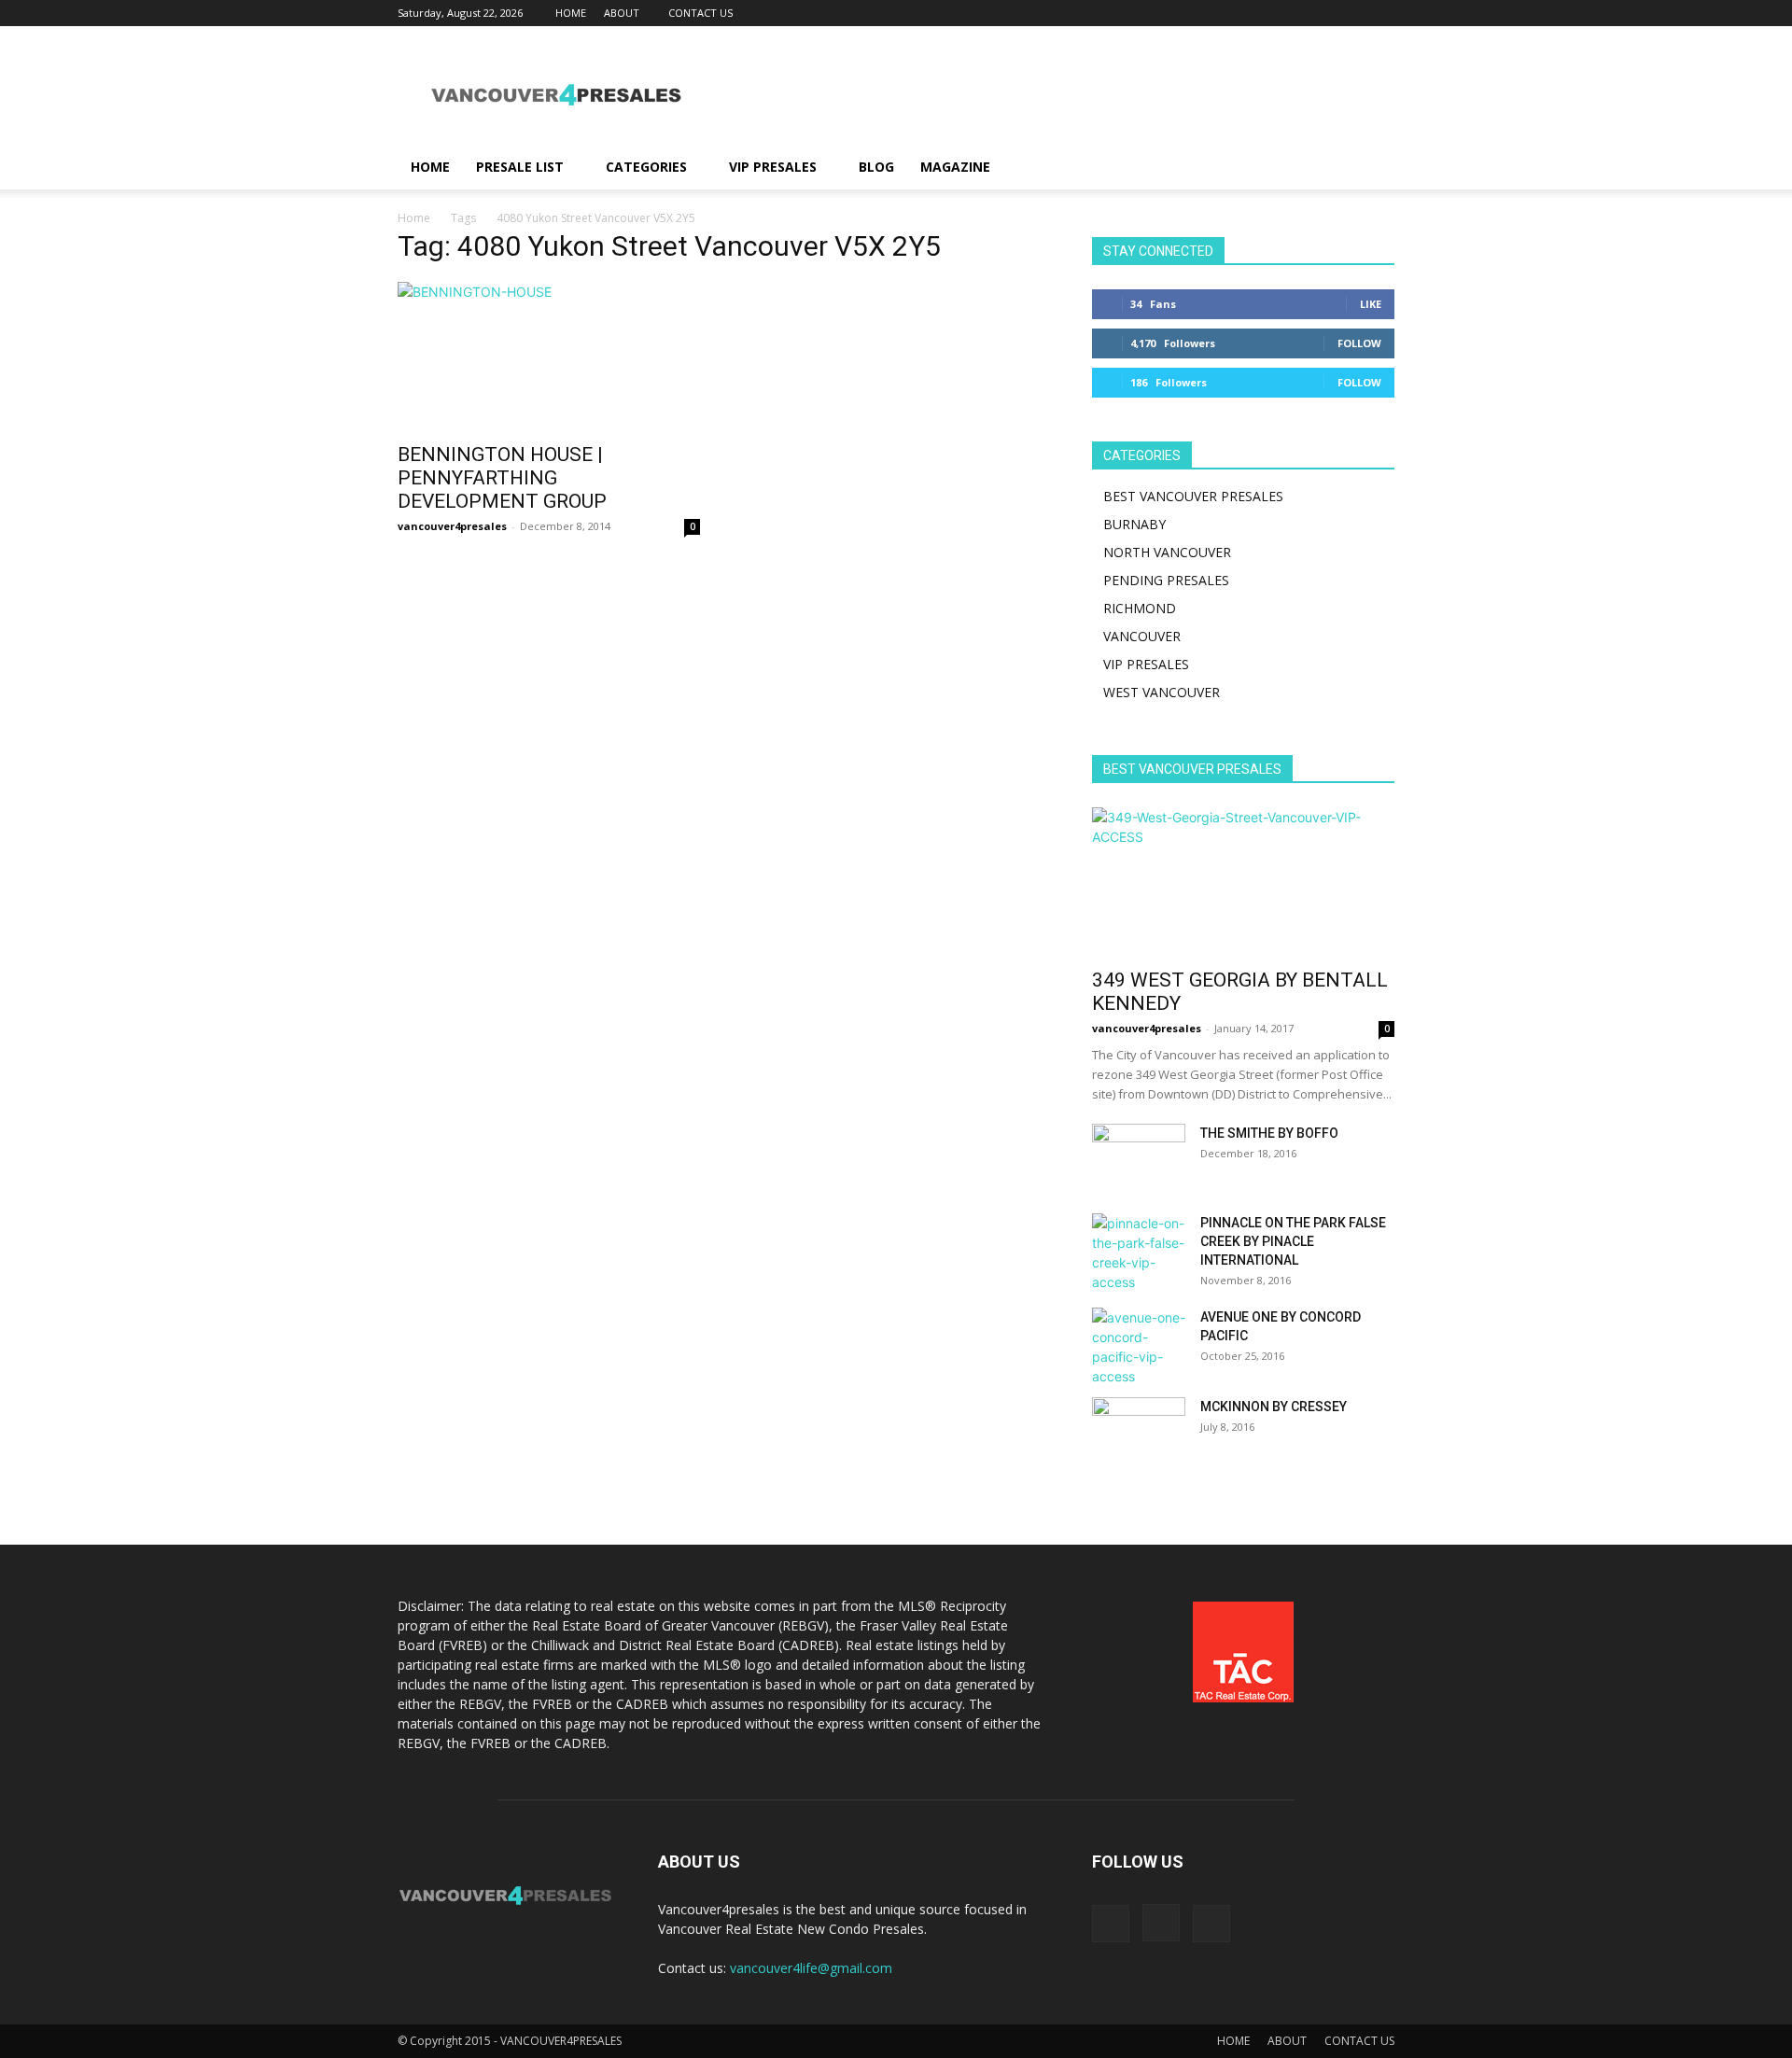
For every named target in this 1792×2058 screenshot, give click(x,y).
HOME (571, 13)
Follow (1359, 343)
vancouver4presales (452, 526)
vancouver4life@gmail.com (811, 1968)
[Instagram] (1350, 13)
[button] (1372, 168)
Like (1371, 304)
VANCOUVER (1142, 636)
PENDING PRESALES (1166, 580)
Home (414, 218)
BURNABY (1134, 524)
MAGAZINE (955, 167)
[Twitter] (1380, 13)
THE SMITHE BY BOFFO (1269, 1133)
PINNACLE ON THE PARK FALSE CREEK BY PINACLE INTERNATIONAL (1293, 1241)
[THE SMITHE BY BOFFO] (1139, 1156)
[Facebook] (1319, 13)
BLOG (876, 167)
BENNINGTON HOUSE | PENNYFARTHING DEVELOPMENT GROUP (502, 478)
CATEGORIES (646, 167)
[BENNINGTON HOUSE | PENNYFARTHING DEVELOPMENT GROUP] (549, 357)
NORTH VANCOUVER (1167, 552)
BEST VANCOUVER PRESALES (1193, 496)
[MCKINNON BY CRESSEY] (1139, 1430)
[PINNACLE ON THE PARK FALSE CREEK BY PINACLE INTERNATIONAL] (1139, 1253)
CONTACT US (700, 13)
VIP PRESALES (773, 167)
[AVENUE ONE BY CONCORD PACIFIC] (1139, 1347)
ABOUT (622, 13)
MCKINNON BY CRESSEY (1274, 1407)
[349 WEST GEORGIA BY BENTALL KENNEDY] (1243, 882)
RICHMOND (1140, 608)
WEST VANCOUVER (1162, 692)
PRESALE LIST (520, 167)
